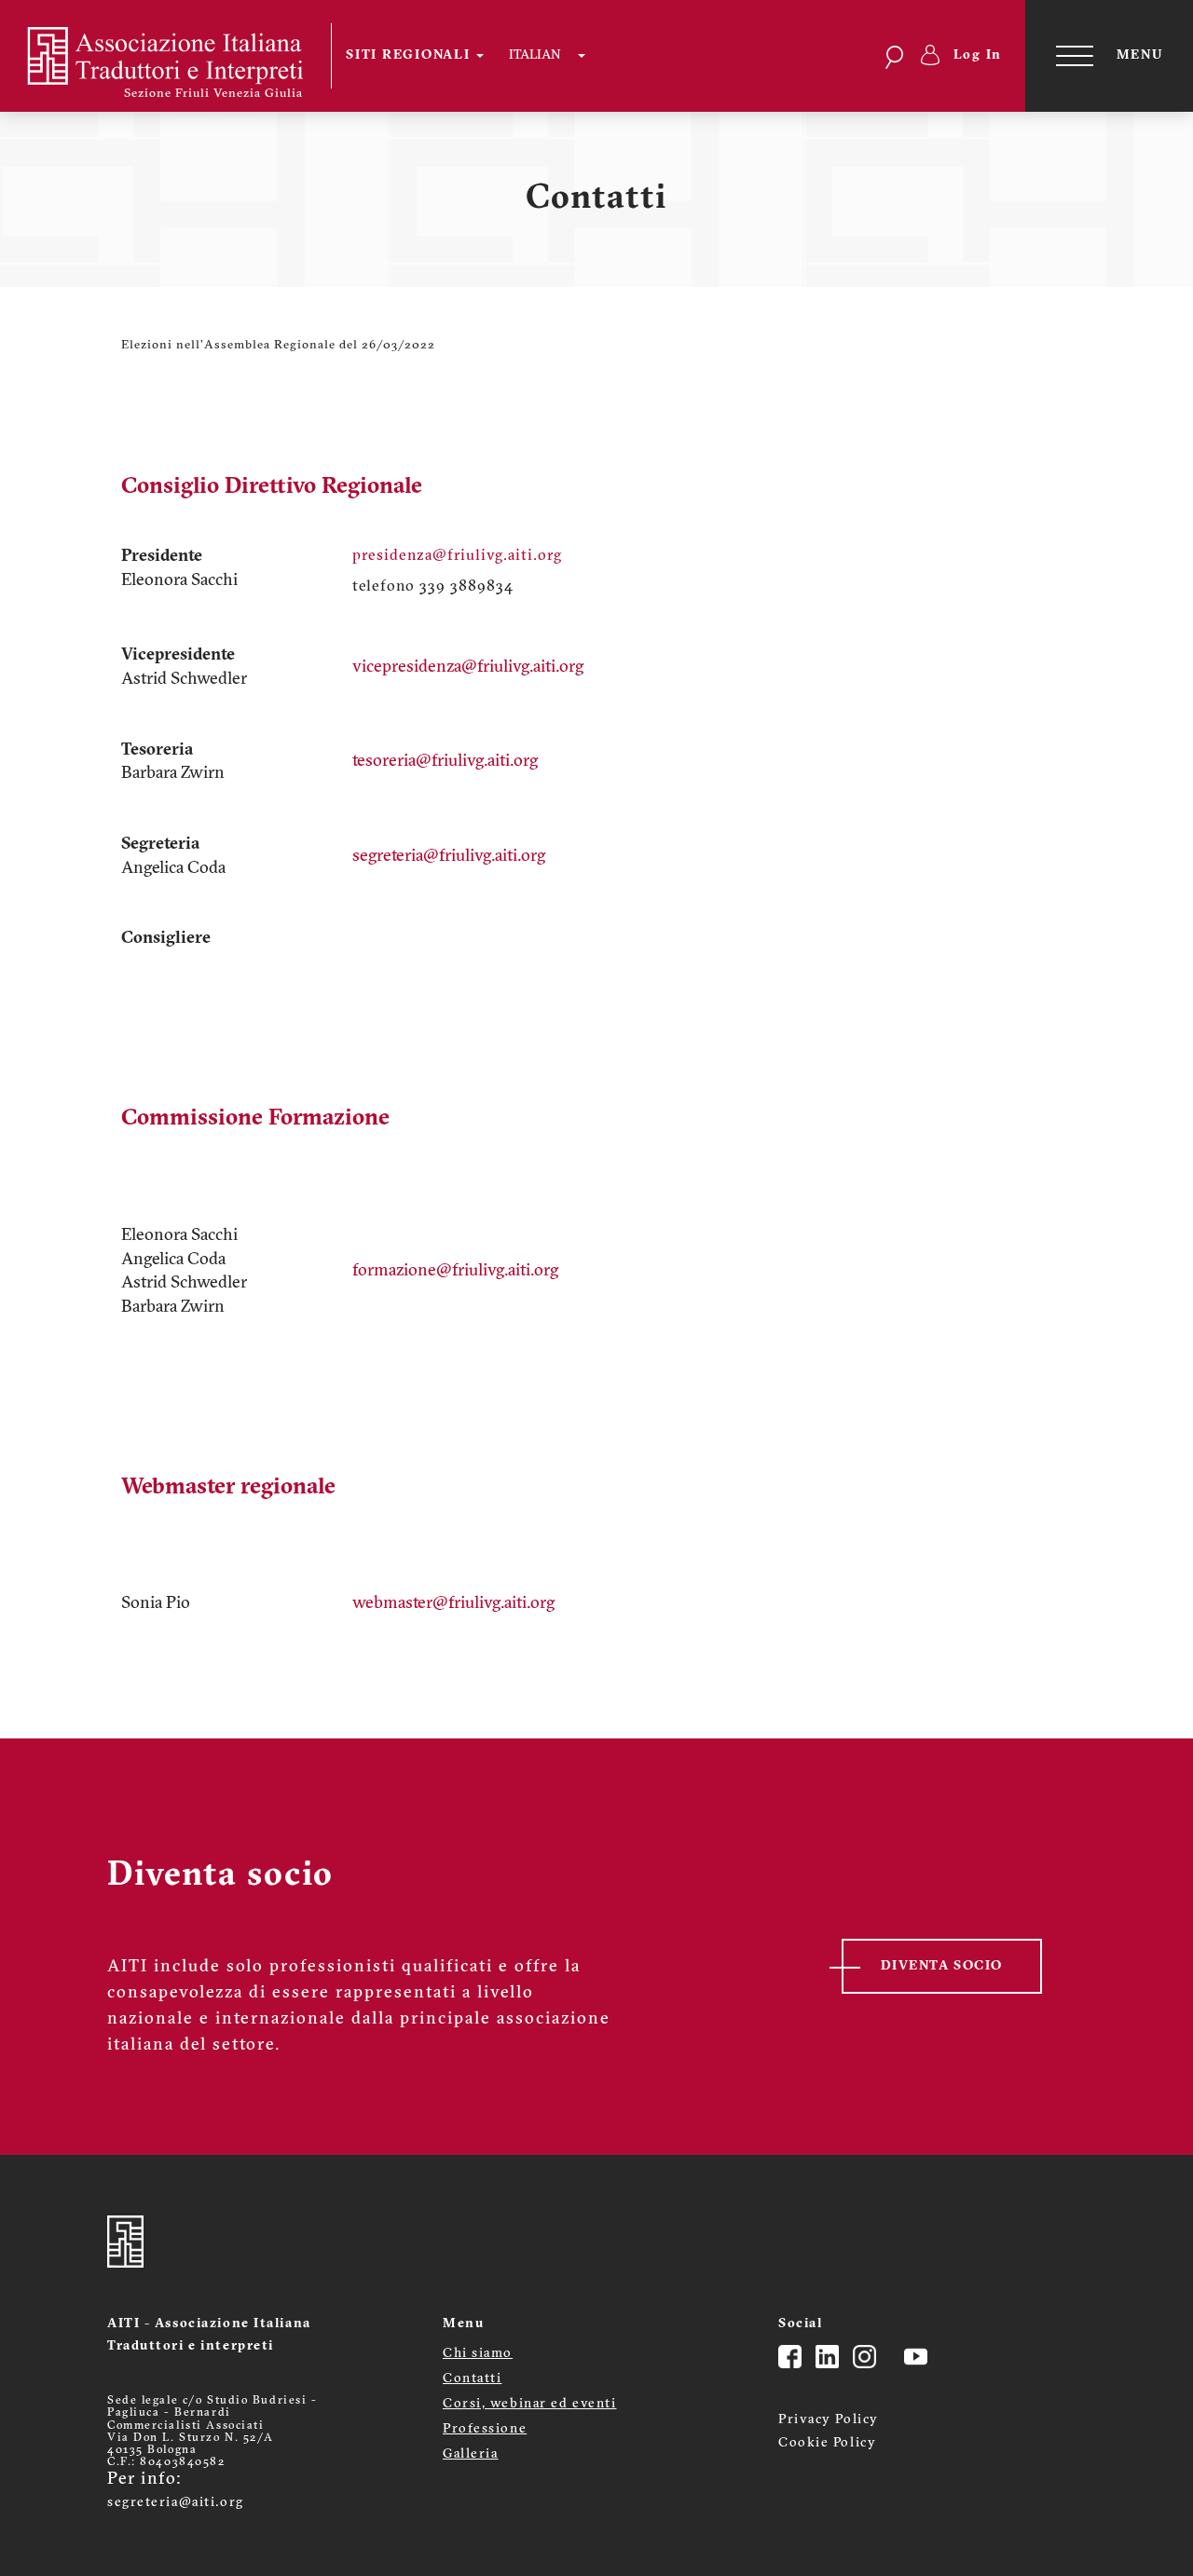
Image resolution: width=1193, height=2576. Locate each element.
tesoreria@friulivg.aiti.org (445, 762)
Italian (535, 55)
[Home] (178, 56)
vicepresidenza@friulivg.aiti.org (468, 668)
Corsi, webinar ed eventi (529, 2404)
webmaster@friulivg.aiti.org (453, 1604)
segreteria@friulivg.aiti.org (449, 857)
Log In (978, 55)
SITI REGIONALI (410, 55)
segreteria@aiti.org (176, 2503)
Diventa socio (942, 1966)
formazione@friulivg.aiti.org (455, 1272)
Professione (485, 2429)
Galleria (470, 2454)
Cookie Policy (827, 2443)
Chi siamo (478, 2354)
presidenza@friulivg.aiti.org (457, 556)
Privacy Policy (829, 2420)
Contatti (472, 2379)
